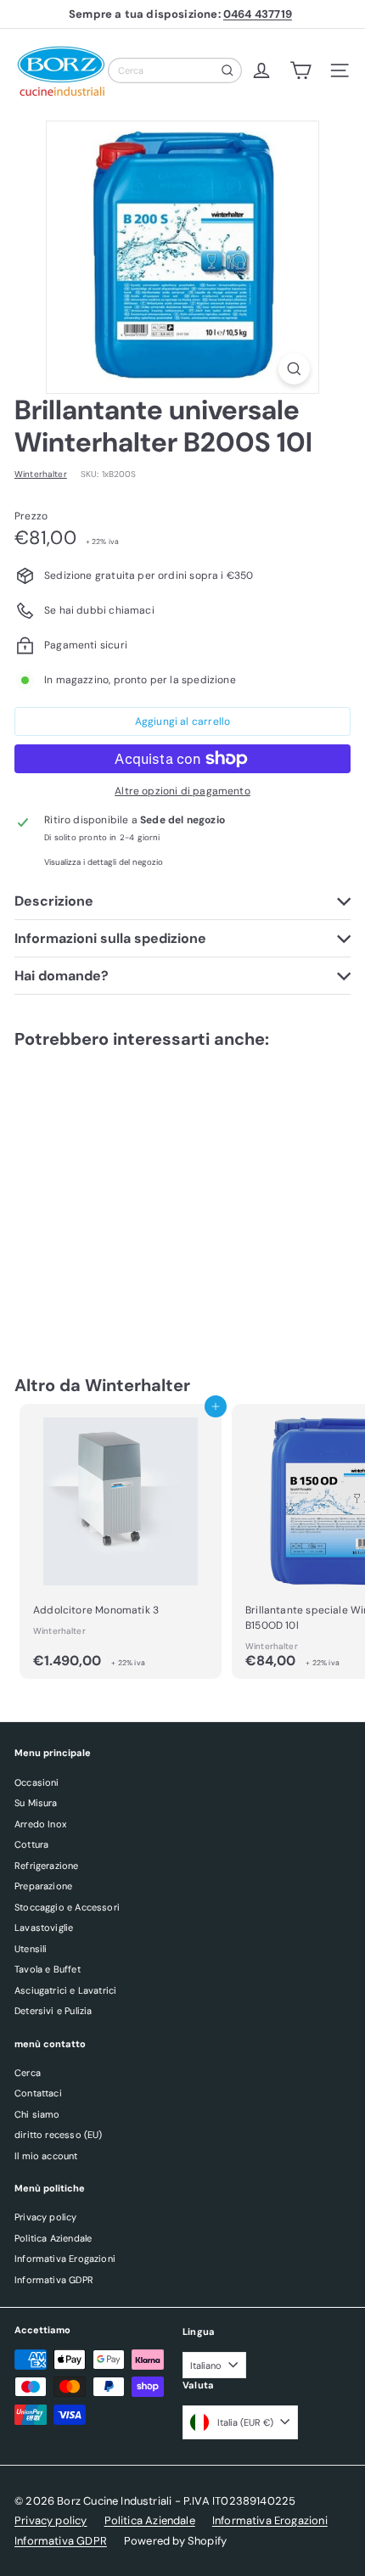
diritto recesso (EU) (59, 2135)
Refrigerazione (47, 1866)
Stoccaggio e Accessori (67, 1907)
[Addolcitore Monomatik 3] (121, 1541)
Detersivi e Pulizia (53, 2011)
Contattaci (38, 2093)
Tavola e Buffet (48, 1969)
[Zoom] (294, 369)
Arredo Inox (40, 1824)
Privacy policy (46, 2217)
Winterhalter (138, 1385)
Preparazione (43, 1886)
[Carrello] (300, 70)
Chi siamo (37, 2114)
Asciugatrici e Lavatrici (65, 1990)
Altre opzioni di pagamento (182, 791)
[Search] (227, 70)
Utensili (31, 1949)
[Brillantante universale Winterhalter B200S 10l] (121, 1195)
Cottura (31, 1844)
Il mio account (46, 2156)
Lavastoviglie (44, 1928)
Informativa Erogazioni (65, 2259)
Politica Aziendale (53, 2238)
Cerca (28, 2073)
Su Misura (36, 1803)
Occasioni (37, 1782)
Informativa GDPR (54, 2280)
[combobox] (175, 70)
